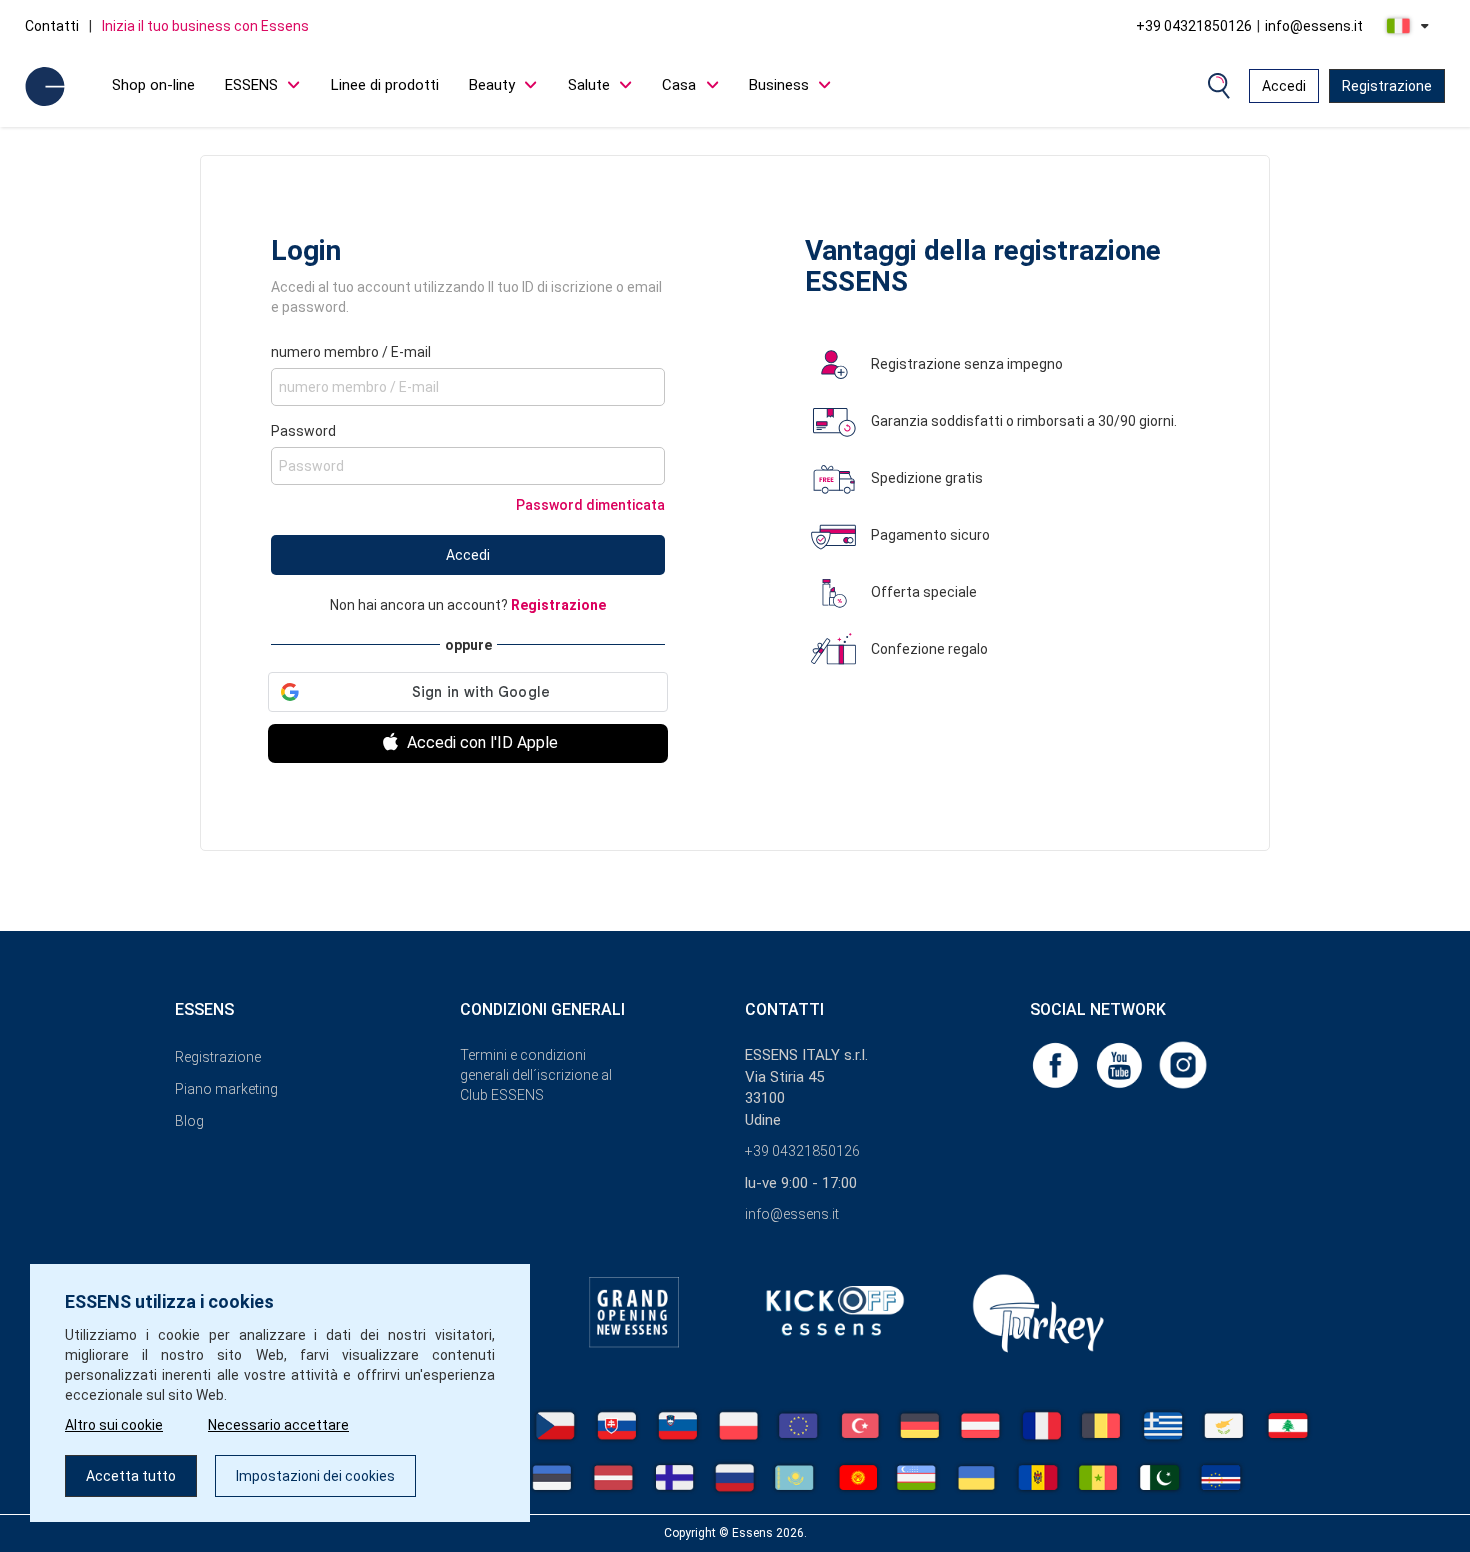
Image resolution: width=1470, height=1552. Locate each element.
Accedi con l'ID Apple (480, 742)
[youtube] (1121, 1064)
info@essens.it (1314, 26)
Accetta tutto (131, 1476)
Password (303, 431)
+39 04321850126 (1194, 26)
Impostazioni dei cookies (315, 1476)
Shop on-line (153, 85)
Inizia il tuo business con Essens (205, 26)
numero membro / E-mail (351, 352)
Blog (189, 1121)
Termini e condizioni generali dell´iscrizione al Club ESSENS (536, 1075)
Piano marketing (226, 1089)
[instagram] (1183, 1064)
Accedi (1284, 86)
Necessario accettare (278, 1425)
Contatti (52, 26)
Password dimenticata (590, 505)
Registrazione (1387, 86)
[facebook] (1057, 1064)
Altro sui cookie (114, 1425)
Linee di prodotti (385, 85)
